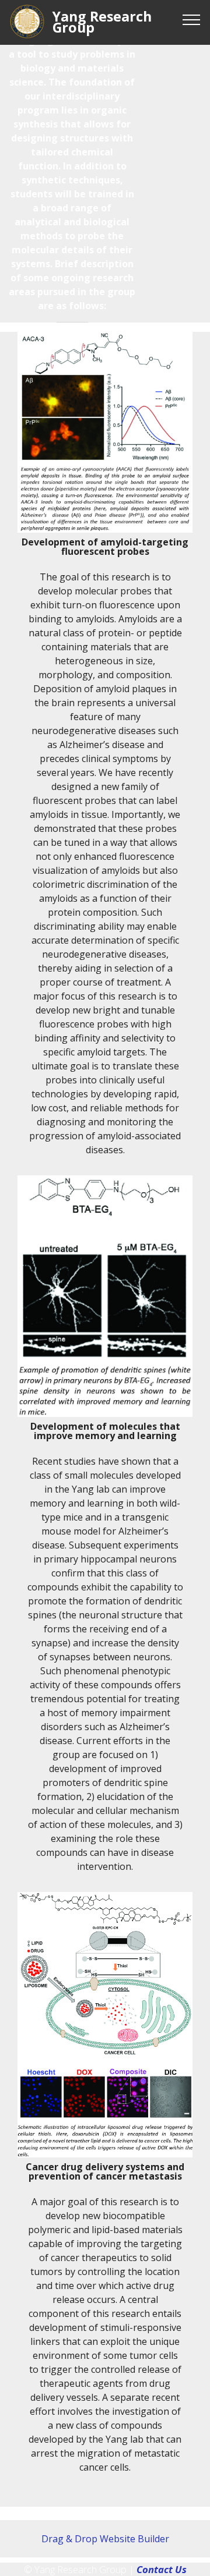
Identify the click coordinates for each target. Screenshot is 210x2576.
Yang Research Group (102, 22)
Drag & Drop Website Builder (105, 2539)
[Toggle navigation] (192, 19)
